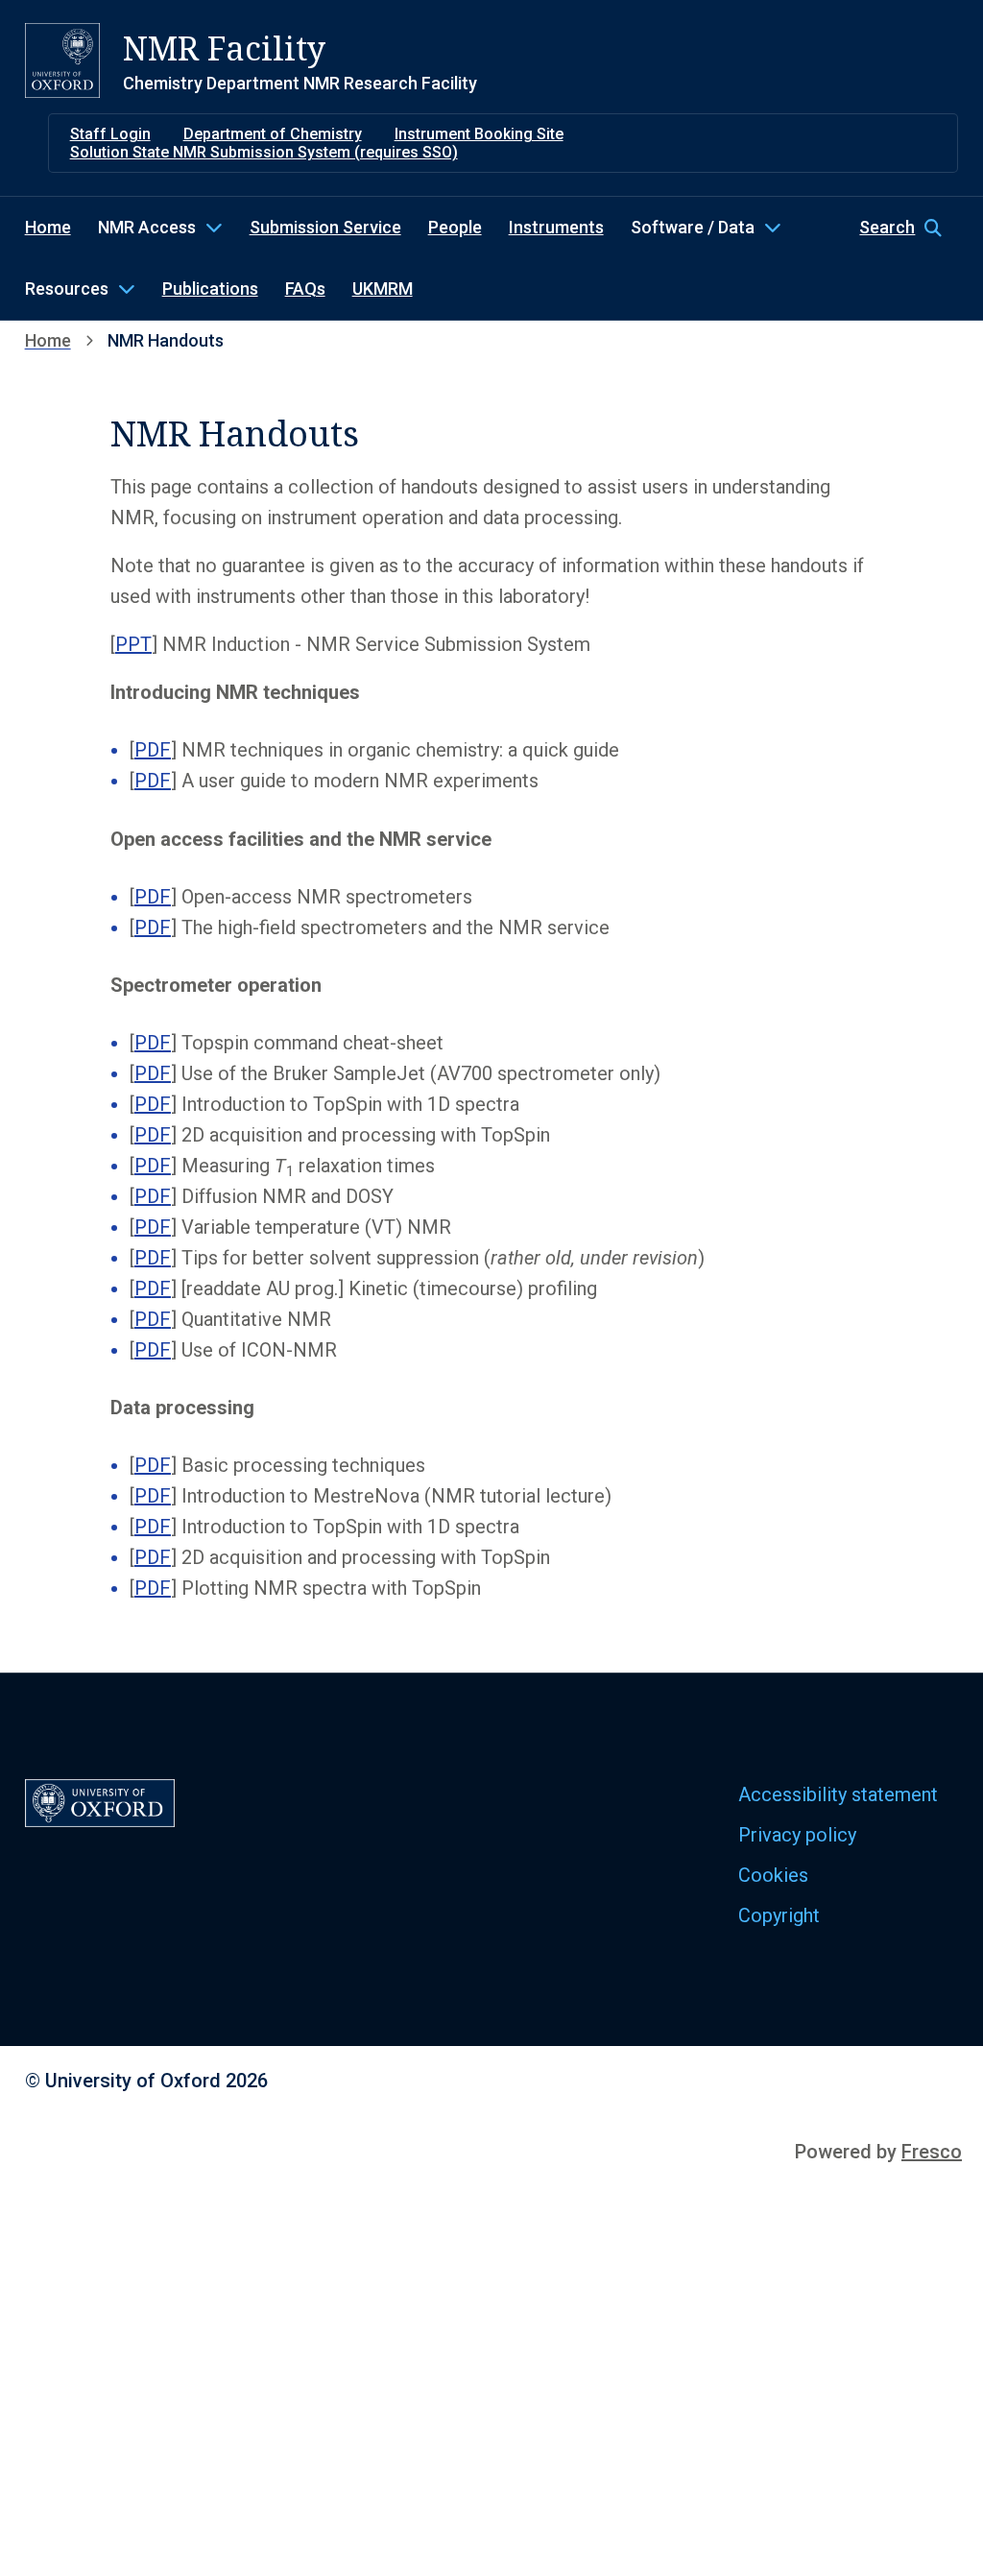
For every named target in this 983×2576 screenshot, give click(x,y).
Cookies (773, 1875)
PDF (153, 750)
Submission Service (325, 227)
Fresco (932, 2152)
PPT (133, 644)
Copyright (779, 1915)
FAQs (305, 289)
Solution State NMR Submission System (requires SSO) (264, 152)
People (455, 227)
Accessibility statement (838, 1794)
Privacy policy (797, 1835)
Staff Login (110, 134)
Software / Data (693, 227)
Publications (210, 289)
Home (48, 227)
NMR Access (147, 227)
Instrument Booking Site (479, 134)
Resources (67, 289)
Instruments (556, 227)
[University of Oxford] (62, 60)
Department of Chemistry (273, 134)
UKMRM (383, 289)
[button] (909, 228)
